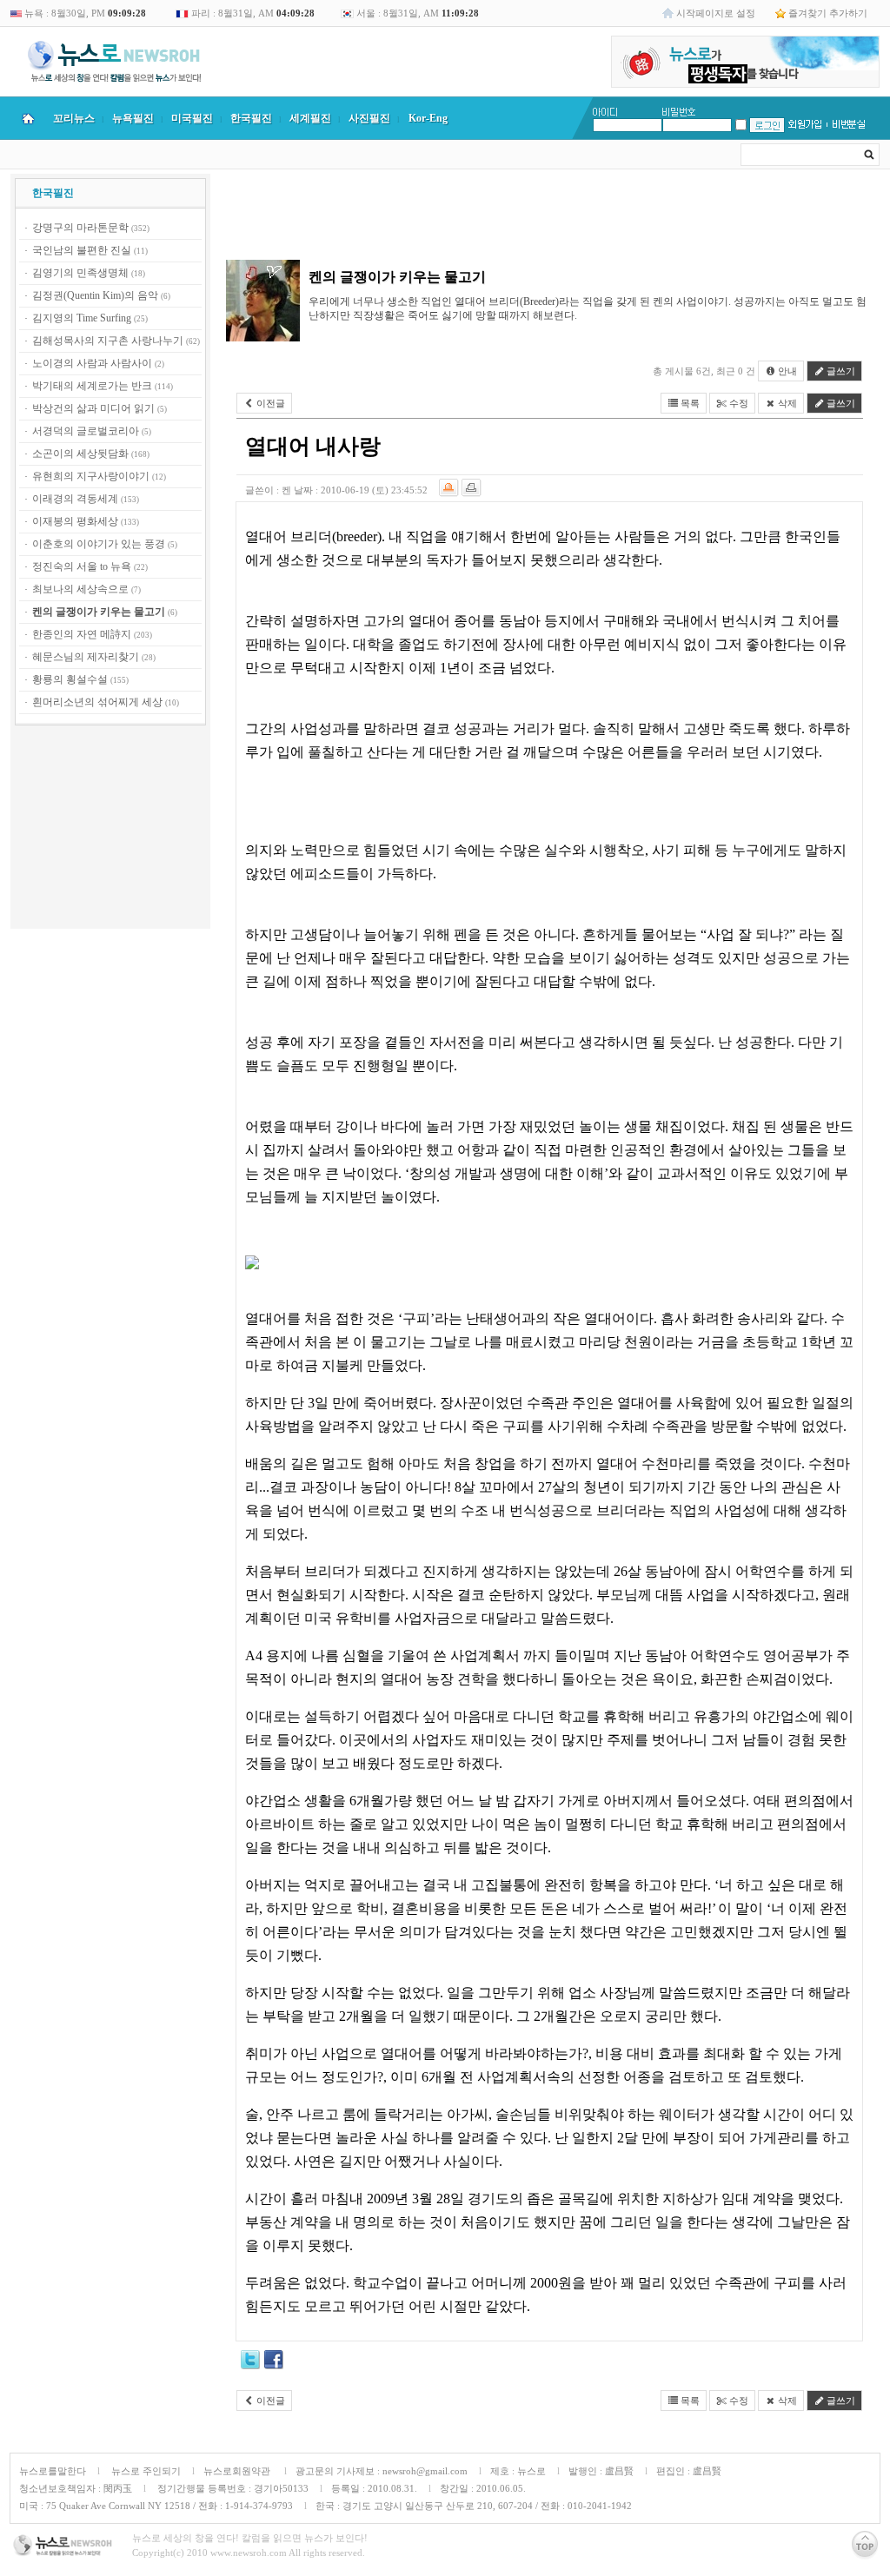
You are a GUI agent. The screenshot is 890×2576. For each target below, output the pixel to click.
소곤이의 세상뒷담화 (80, 454)
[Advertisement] (110, 830)
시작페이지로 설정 (716, 13)
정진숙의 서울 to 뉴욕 (82, 566)
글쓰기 (840, 371)
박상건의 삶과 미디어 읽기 (93, 408)
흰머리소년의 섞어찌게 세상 (97, 702)
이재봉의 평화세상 (75, 521)
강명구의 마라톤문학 (80, 228)
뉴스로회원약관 (238, 2471)
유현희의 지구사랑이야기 (91, 476)
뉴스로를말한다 (53, 2471)
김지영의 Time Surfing (82, 318)
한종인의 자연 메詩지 (82, 634)
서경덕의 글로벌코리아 (86, 431)
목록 (689, 403)
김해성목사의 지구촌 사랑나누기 (108, 341)
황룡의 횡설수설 (70, 679)
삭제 (786, 403)
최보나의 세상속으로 (80, 589)
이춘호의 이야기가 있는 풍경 (99, 544)
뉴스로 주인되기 (145, 2471)
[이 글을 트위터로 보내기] (250, 2362)
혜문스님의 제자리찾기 (86, 657)
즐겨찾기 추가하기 (828, 13)
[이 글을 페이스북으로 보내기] (274, 2362)
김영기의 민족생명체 (80, 273)
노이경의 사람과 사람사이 (92, 363)
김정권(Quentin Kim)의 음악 (95, 295)
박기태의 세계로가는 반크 (92, 386)
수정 (737, 403)
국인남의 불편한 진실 (82, 250)
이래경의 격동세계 (75, 499)
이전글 (269, 403)
